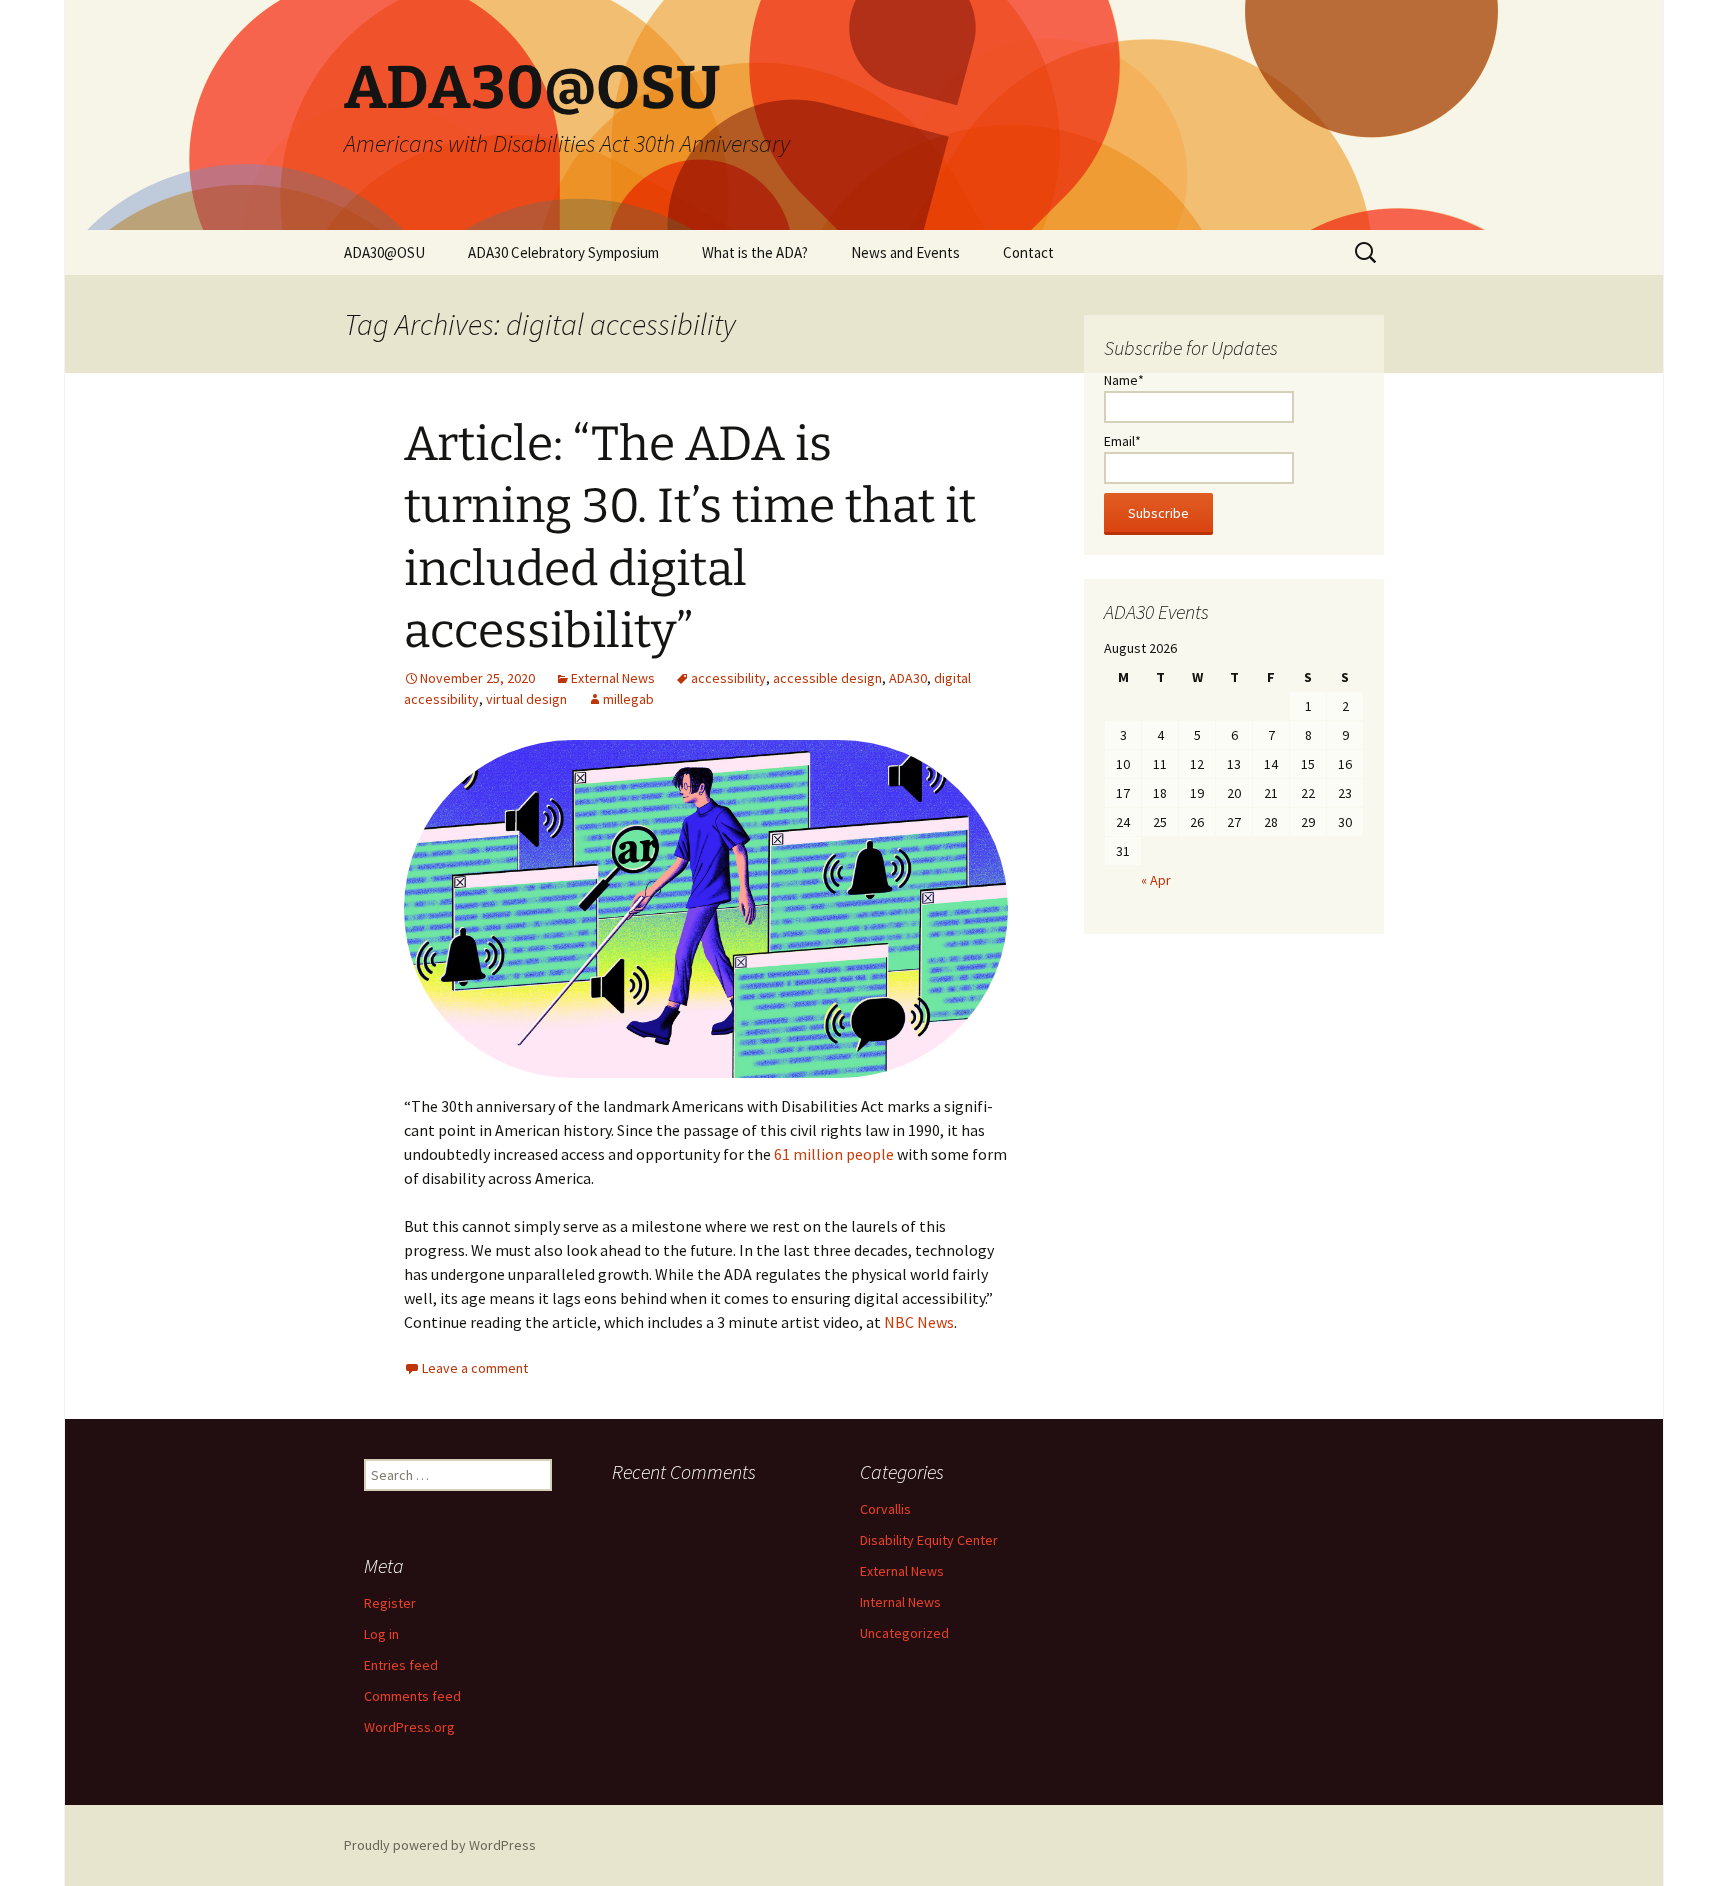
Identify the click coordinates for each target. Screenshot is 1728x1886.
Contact (1028, 252)
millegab (628, 699)
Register (390, 1603)
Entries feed (401, 1665)
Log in (381, 1634)
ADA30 (908, 678)
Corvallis (885, 1509)
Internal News (900, 1602)
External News (613, 678)
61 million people (832, 1154)
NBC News (919, 1322)
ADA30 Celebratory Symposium (563, 252)
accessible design (827, 678)
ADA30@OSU (384, 252)
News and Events (905, 252)
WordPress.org (409, 1727)
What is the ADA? (755, 252)
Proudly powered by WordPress (440, 1845)
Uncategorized (904, 1633)
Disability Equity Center (929, 1540)
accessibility (728, 678)
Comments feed (412, 1696)
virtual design (526, 699)
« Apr (1156, 880)
